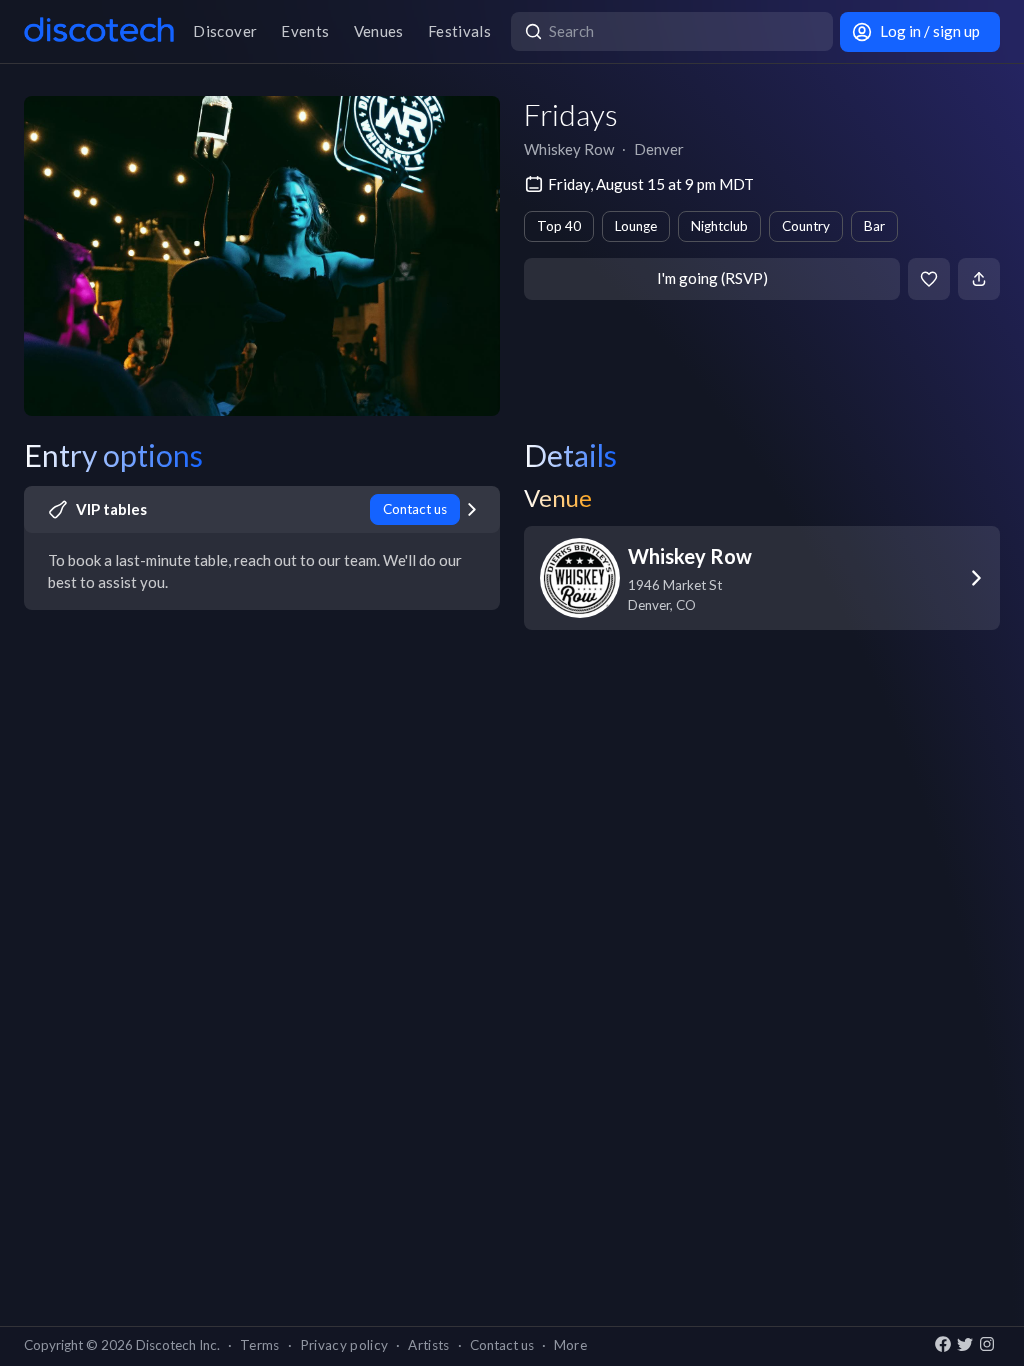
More (570, 1345)
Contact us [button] (502, 1345)
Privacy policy (344, 1345)
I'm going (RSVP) (712, 278)
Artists (428, 1345)
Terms (260, 1345)
